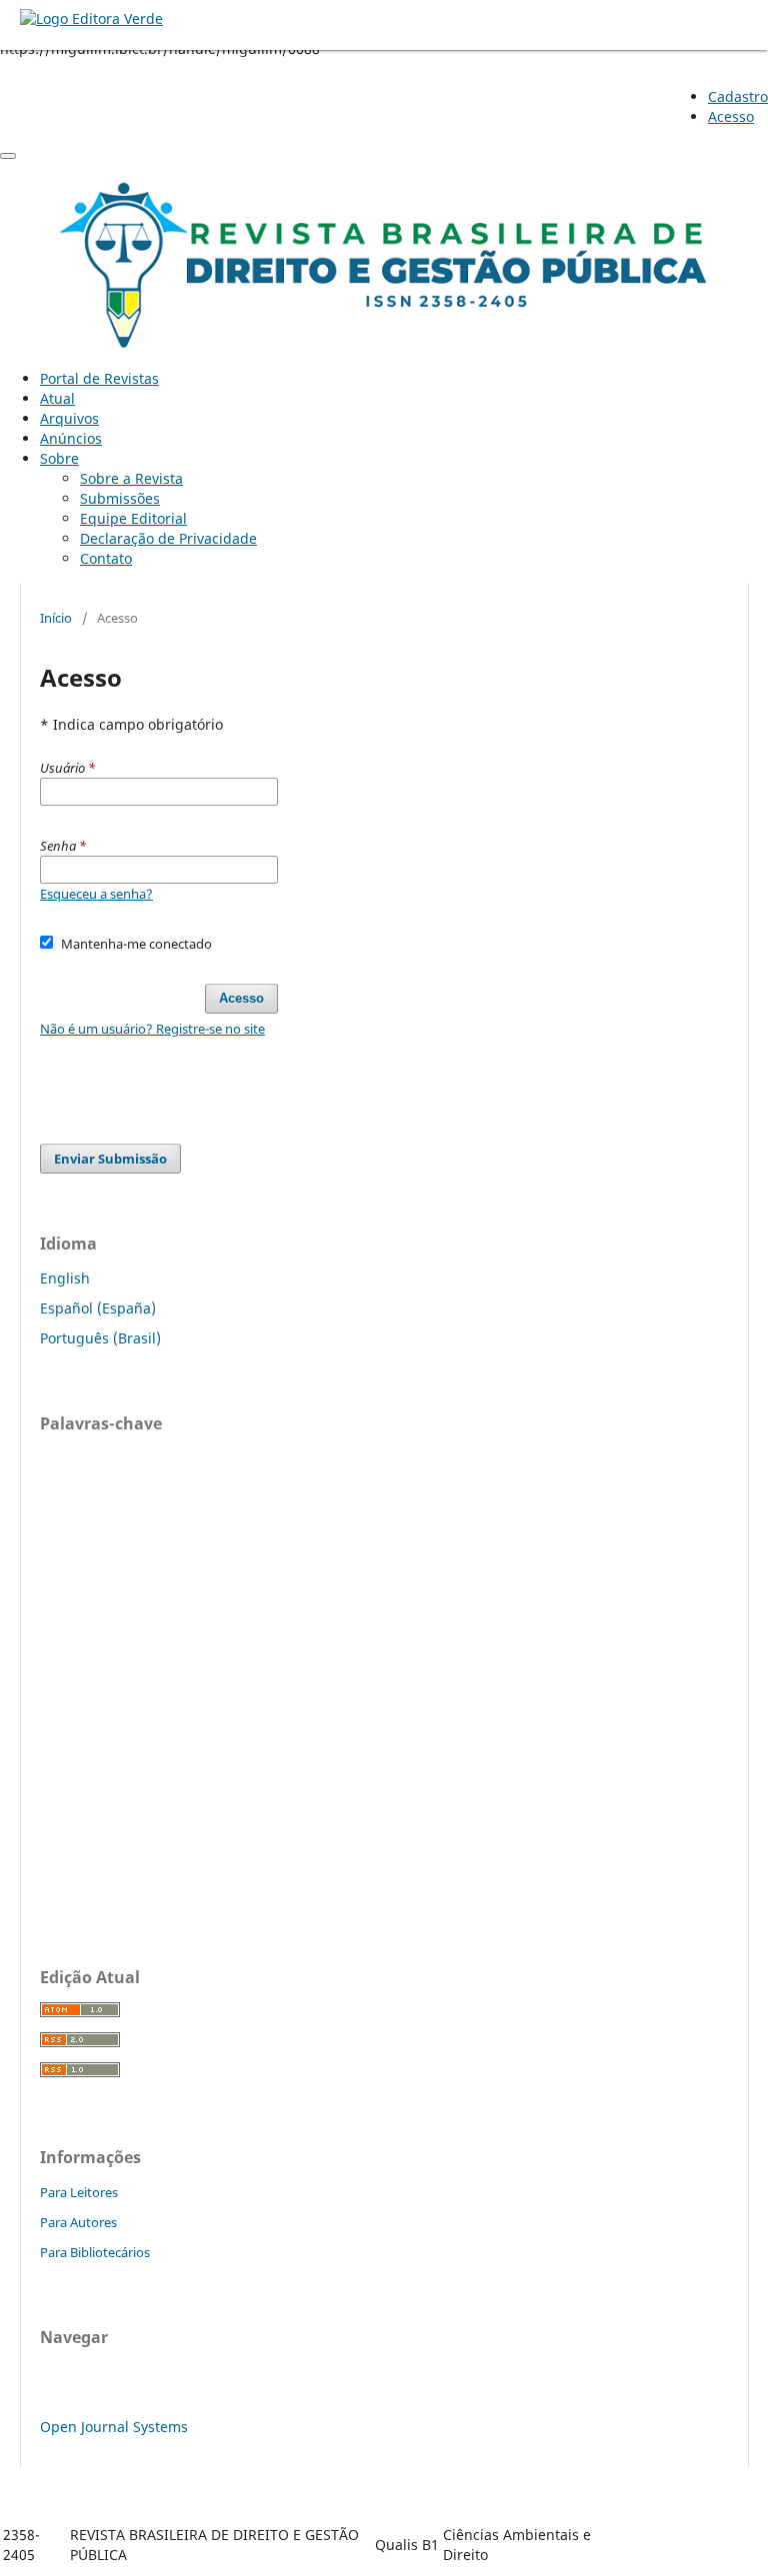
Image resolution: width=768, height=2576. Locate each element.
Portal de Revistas (99, 378)
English (65, 1278)
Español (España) (98, 1308)
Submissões (120, 498)
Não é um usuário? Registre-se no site (152, 1029)
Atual (57, 398)
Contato (106, 558)
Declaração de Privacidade (168, 538)
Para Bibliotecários (95, 2252)
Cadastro (738, 96)
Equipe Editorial (133, 518)
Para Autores (78, 2222)
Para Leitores (79, 2192)
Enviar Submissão (110, 1159)
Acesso (731, 116)
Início (56, 618)
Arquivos (69, 418)
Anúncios (71, 438)
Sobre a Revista (131, 478)
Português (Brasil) (100, 1338)
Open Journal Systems (114, 2427)
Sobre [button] (59, 458)
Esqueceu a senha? (96, 894)
